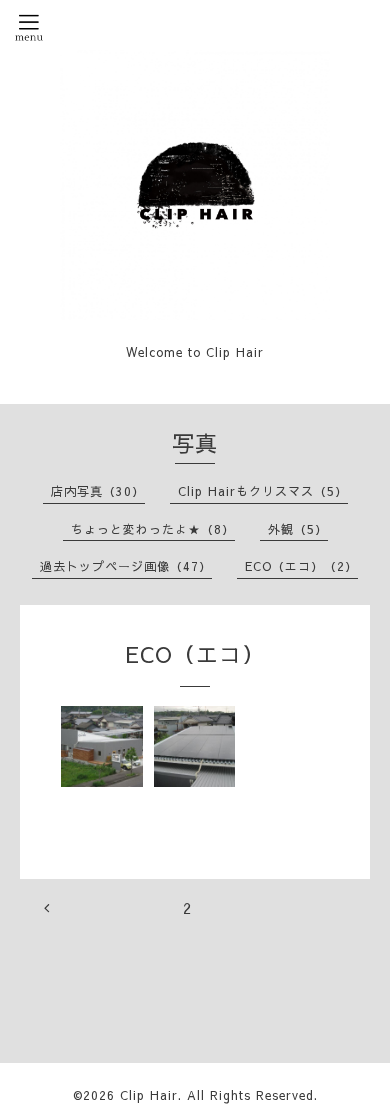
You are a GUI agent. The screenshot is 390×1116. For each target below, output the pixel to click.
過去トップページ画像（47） (126, 566)
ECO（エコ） (195, 654)
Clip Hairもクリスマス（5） (263, 491)
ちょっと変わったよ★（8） (153, 529)
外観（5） (298, 529)
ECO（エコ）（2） (301, 566)
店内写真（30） (98, 491)
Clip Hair (149, 1095)
